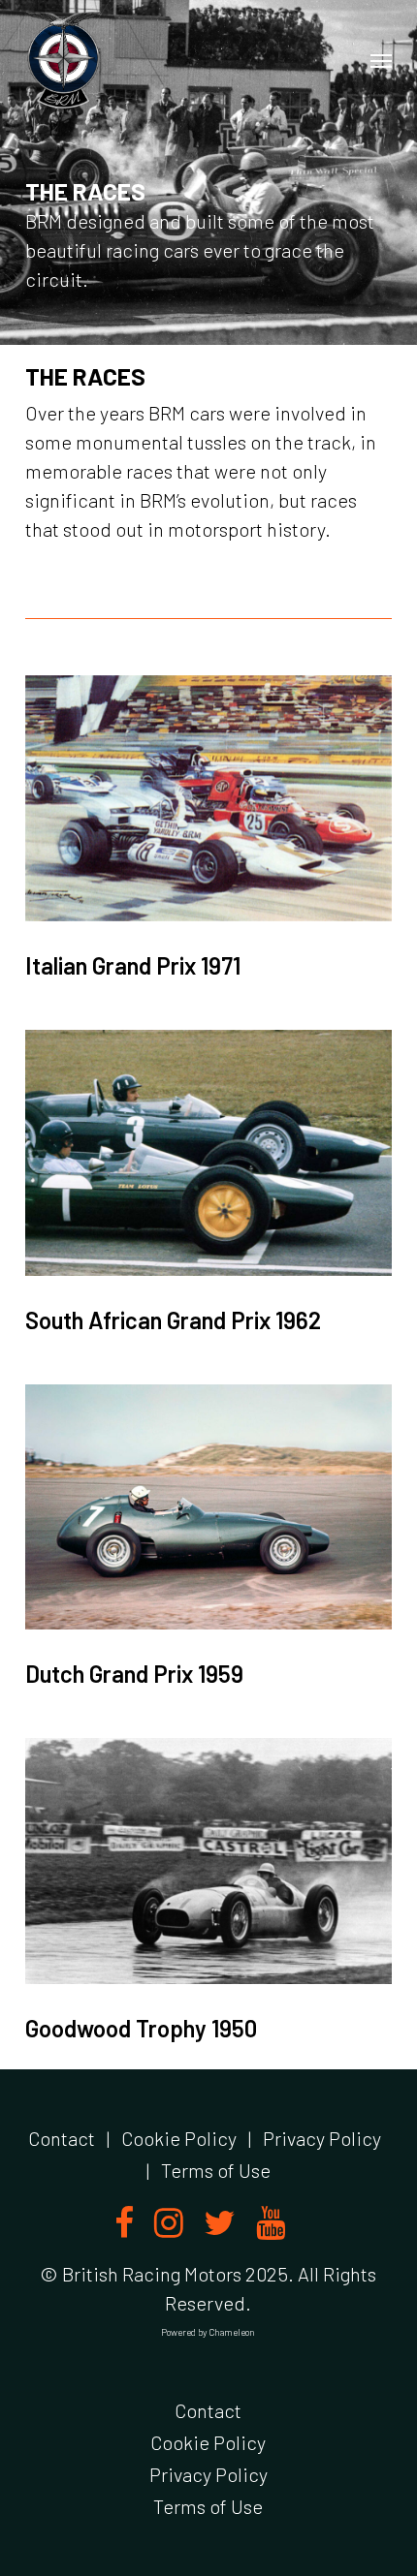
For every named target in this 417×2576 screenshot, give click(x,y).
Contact (62, 2138)
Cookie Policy (179, 2138)
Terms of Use (216, 2170)
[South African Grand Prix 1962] (208, 1153)
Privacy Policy (322, 2138)
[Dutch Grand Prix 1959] (208, 1507)
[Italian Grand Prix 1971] (208, 798)
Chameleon (232, 2332)
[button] (381, 60)
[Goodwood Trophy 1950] (208, 1861)
